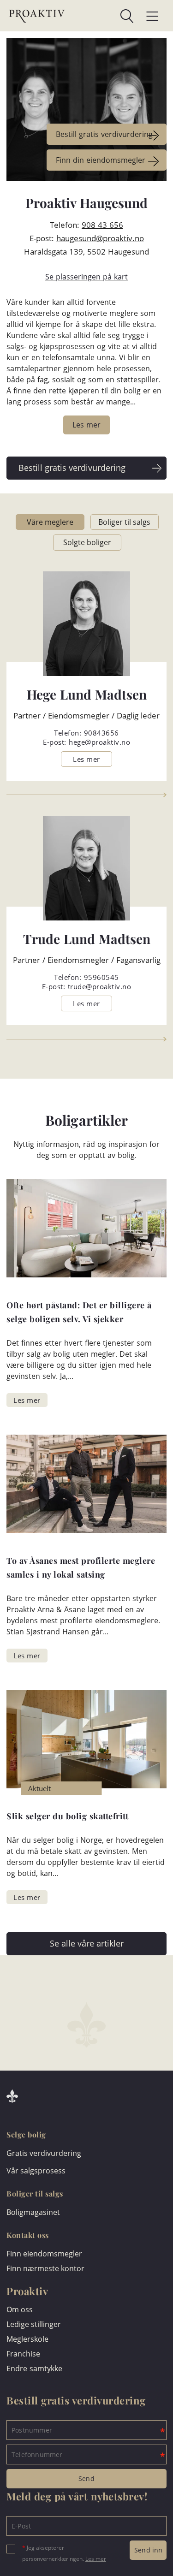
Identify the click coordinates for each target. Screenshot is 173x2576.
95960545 (101, 977)
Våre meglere (50, 522)
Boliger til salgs (124, 522)
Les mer (96, 2559)
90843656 (101, 733)
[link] (99, 16)
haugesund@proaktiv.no (100, 238)
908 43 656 (102, 225)
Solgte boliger (87, 542)
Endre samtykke (34, 2368)
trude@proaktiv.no (100, 986)
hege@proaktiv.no (99, 742)
